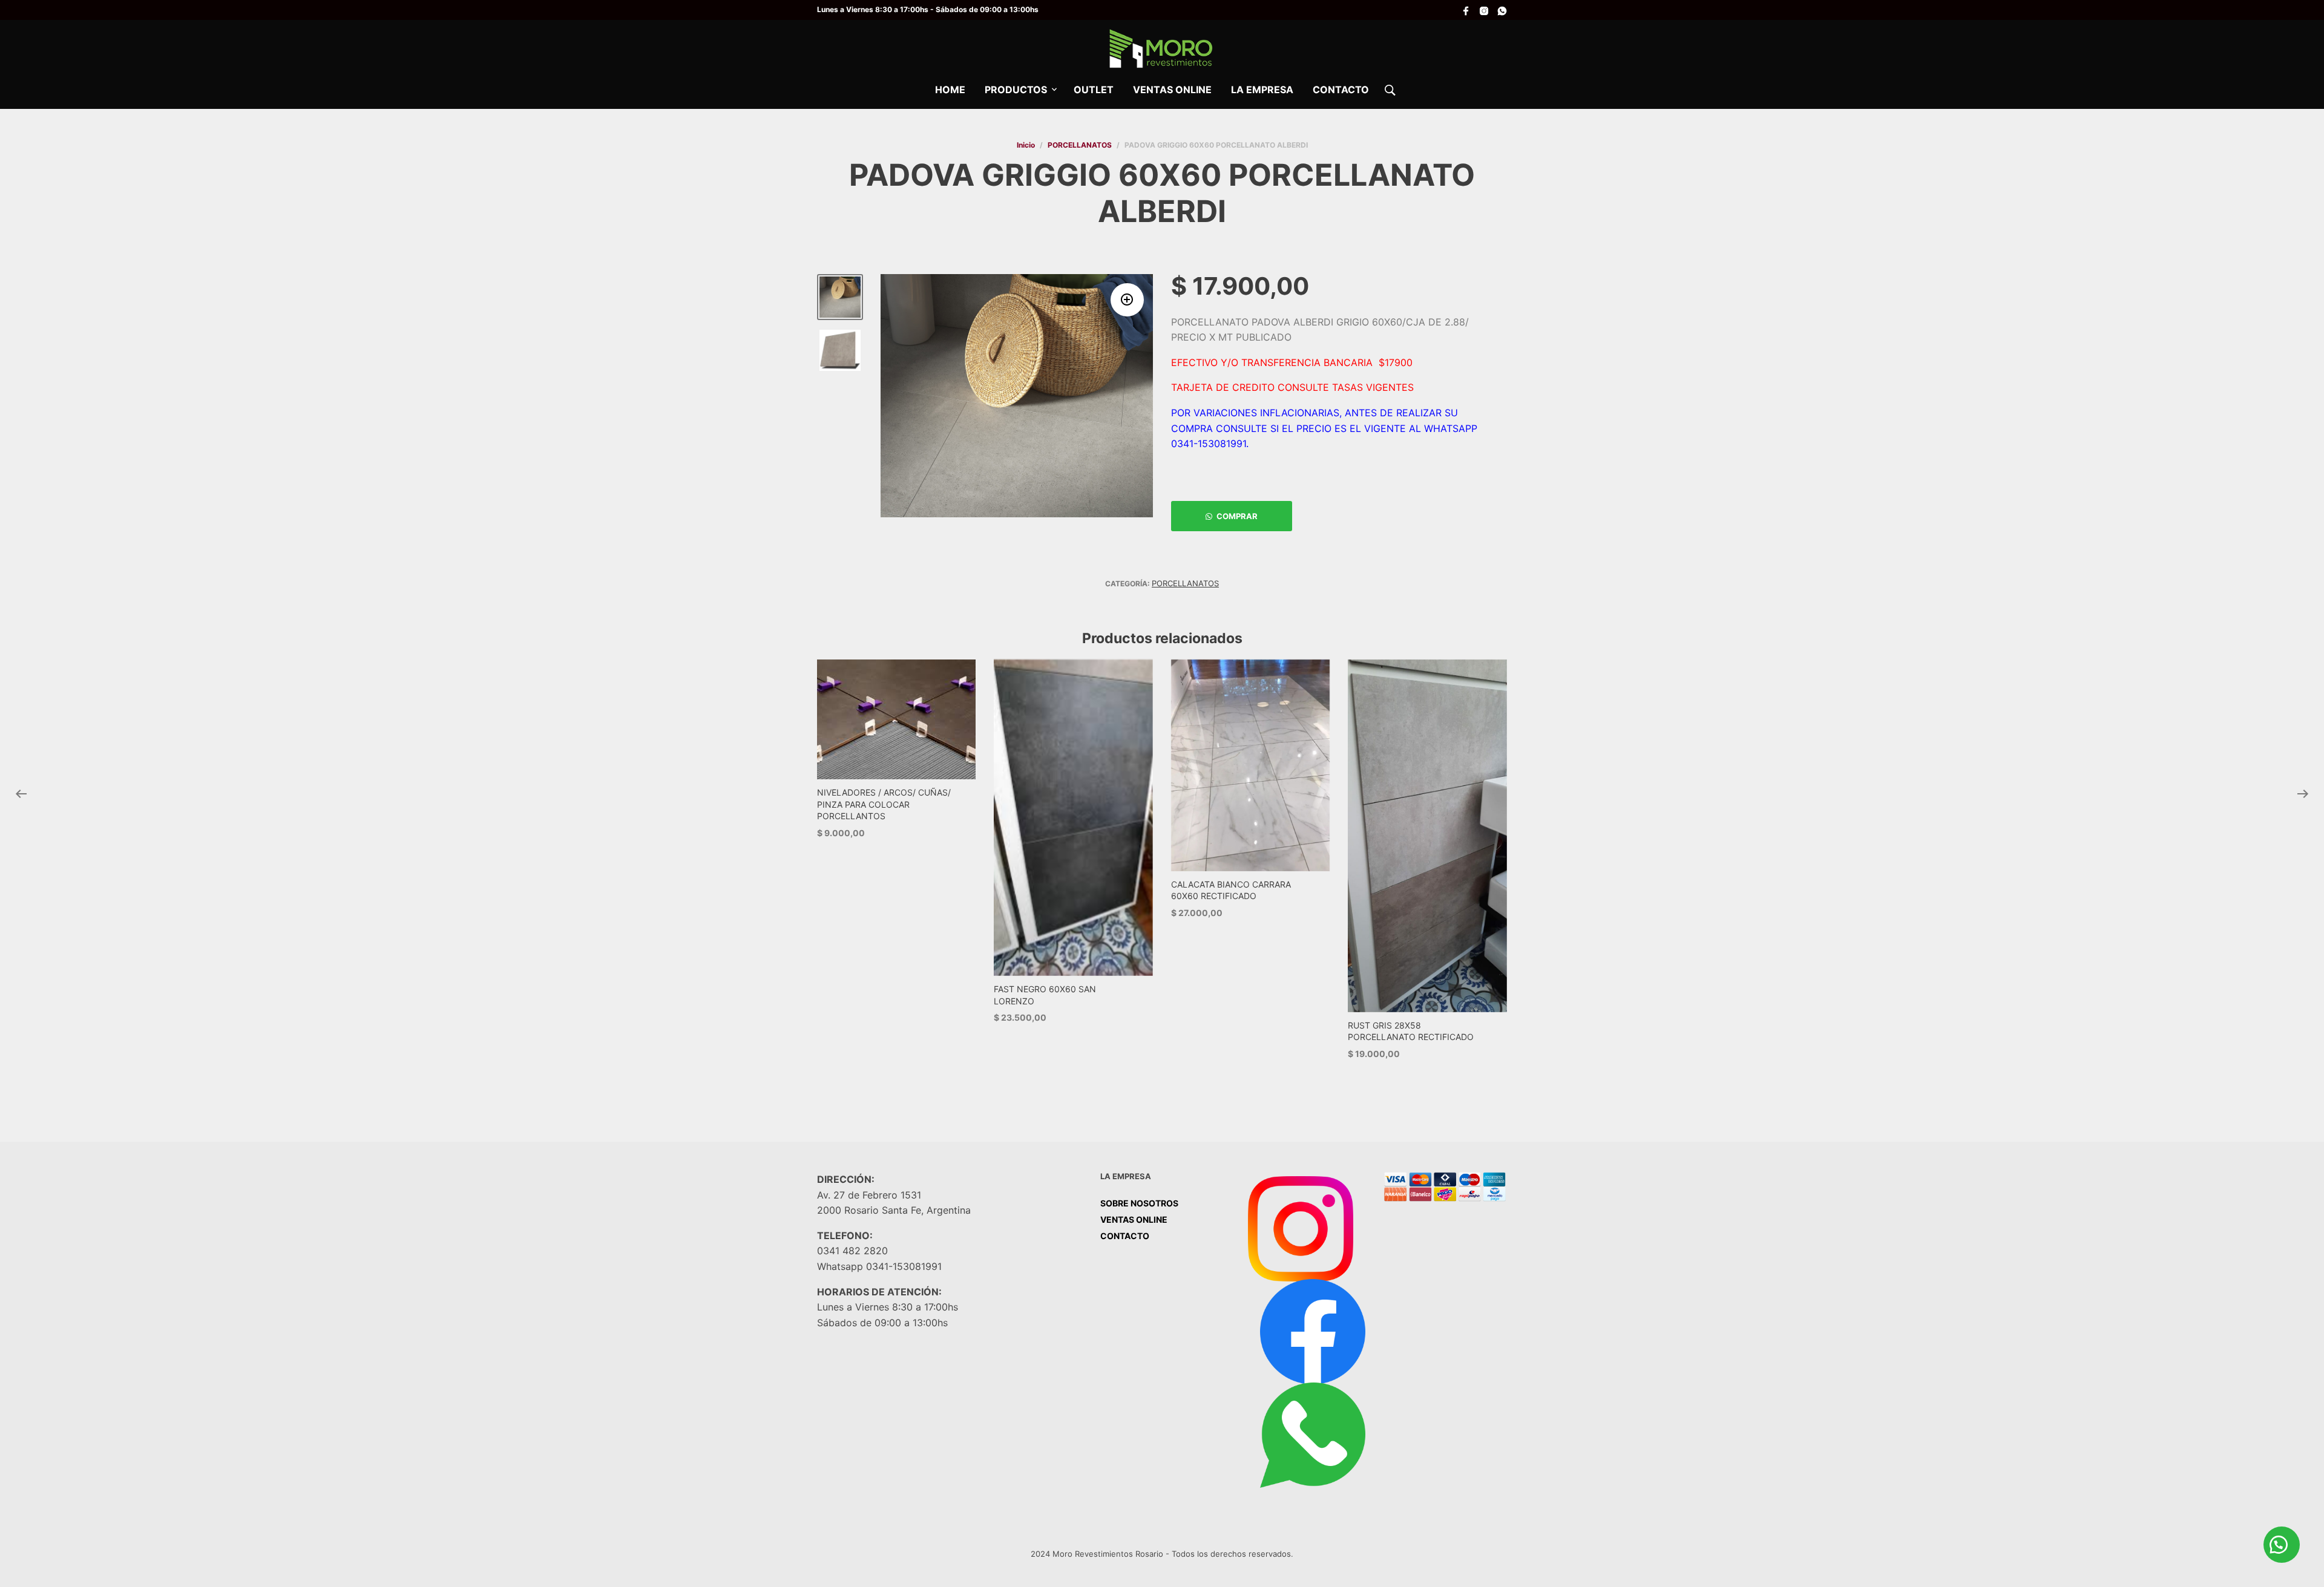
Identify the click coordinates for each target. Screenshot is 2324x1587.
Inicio (1026, 145)
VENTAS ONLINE (1172, 90)
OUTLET (1094, 90)
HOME (950, 90)
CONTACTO (1341, 90)
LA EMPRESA (1262, 90)
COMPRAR (1237, 516)
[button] (1127, 300)
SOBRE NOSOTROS (1139, 1203)
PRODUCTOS (1016, 90)
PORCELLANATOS (1080, 145)
